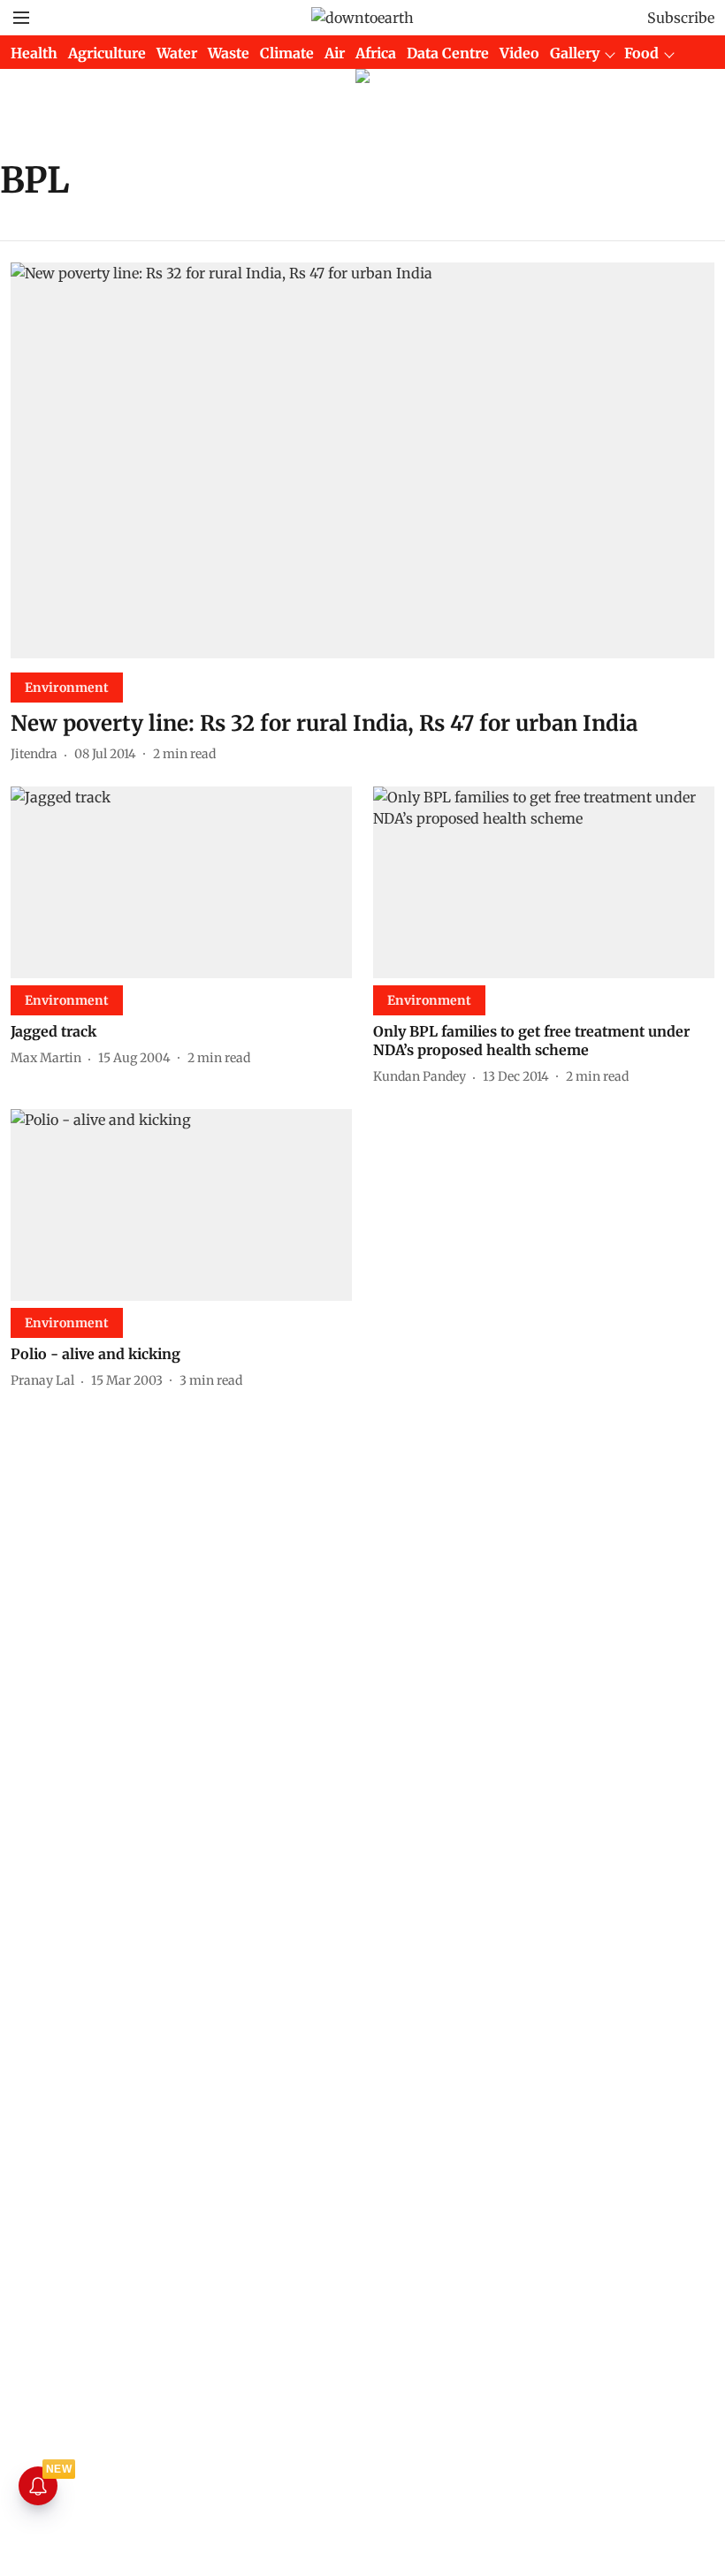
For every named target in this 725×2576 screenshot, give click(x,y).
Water (177, 53)
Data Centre (448, 53)
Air (335, 53)
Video (519, 53)
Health (34, 53)
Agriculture (107, 53)
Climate (287, 53)
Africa (376, 53)
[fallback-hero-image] (362, 460)
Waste (229, 53)
